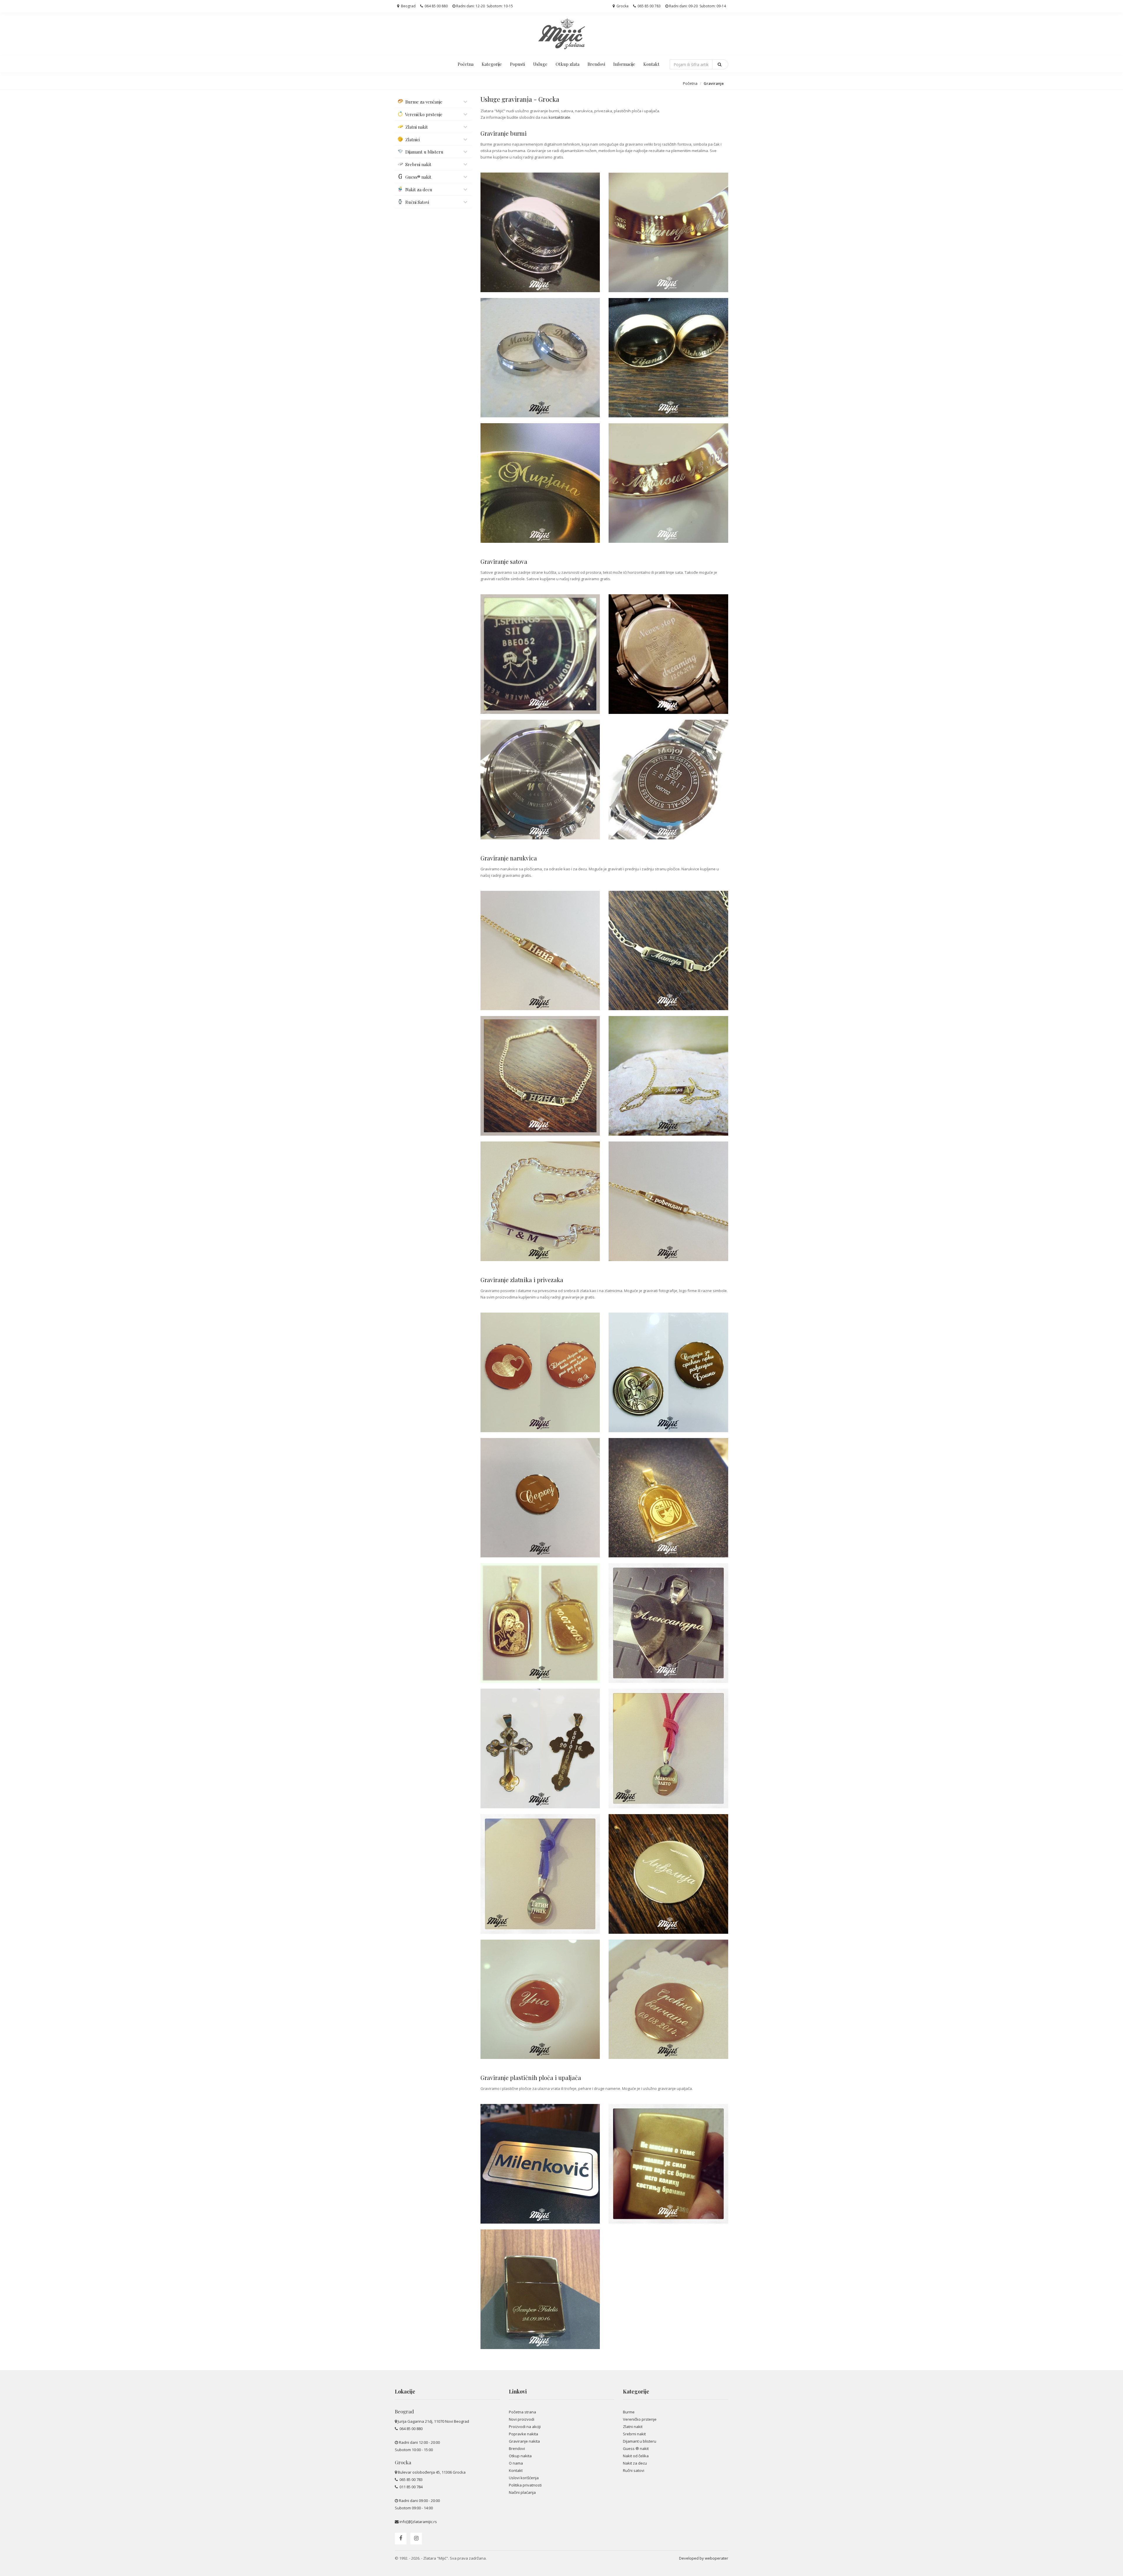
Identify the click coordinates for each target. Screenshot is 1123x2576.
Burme (629, 2412)
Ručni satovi (634, 2470)
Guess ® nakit (636, 2448)
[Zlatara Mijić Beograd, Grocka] (561, 34)
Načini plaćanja (522, 2492)
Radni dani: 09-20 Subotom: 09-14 (697, 6)
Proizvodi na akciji (525, 2427)
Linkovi (518, 2391)
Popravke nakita (523, 2434)
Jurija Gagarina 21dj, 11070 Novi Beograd (433, 2421)
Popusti (517, 64)
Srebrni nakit (634, 2434)
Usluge (540, 64)
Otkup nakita (520, 2456)
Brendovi (596, 64)
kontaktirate (559, 117)
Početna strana (522, 2412)
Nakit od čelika (636, 2456)
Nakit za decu (635, 2463)
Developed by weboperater (704, 2558)
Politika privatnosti (525, 2485)
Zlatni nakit (633, 2427)
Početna (466, 64)
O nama (516, 2463)
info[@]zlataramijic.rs (418, 2522)
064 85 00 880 (436, 6)
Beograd (408, 6)
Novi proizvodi (522, 2419)
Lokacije (405, 2391)
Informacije (624, 64)
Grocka (622, 6)
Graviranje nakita (524, 2441)
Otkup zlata (567, 64)
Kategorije (492, 64)
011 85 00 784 (411, 2487)
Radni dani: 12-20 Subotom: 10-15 (484, 6)
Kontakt (651, 64)
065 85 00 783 (649, 6)
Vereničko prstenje (640, 2419)
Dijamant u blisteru (640, 2441)
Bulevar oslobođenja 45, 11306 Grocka (432, 2472)
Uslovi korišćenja (524, 2478)
